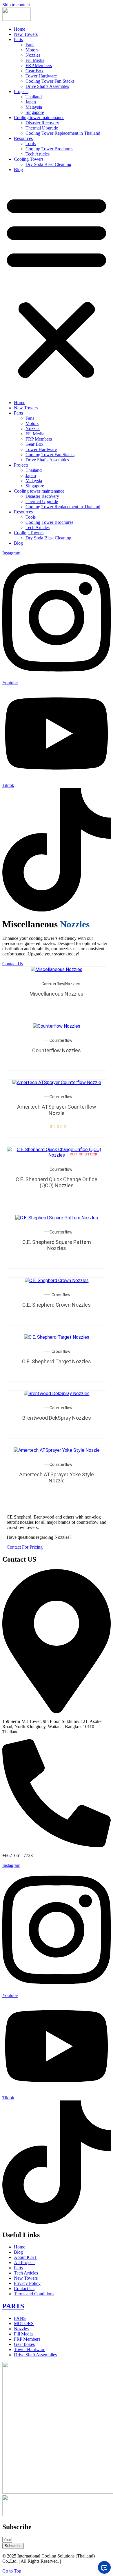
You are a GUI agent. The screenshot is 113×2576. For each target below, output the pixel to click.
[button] (57, 286)
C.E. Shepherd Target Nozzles (57, 1361)
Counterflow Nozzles (57, 1050)
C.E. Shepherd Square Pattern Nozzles (57, 1245)
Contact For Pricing (25, 1547)
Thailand (34, 97)
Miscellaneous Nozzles (57, 994)
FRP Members (39, 65)
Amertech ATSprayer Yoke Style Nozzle (57, 1478)
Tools (31, 144)
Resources (23, 138)
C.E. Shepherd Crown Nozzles (57, 1305)
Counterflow (61, 1040)
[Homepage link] (17, 19)
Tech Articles (38, 154)
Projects (21, 91)
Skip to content (16, 5)
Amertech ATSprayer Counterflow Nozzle (57, 1110)
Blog (18, 170)
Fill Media (35, 60)
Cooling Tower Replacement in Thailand (63, 133)
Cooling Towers (29, 159)
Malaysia (34, 107)
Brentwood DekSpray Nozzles (57, 1418)
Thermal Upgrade (42, 128)
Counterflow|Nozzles (61, 984)
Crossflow (61, 1295)
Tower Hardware (41, 76)
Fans (30, 45)
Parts (18, 39)
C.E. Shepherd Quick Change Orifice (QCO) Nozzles (57, 1182)
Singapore (35, 112)
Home (20, 29)
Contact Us (13, 964)
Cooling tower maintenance (39, 118)
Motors (32, 50)
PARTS (13, 2306)
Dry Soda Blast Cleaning (48, 164)
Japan (31, 102)
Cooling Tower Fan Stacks (50, 81)
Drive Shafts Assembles (47, 86)
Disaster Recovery (42, 123)
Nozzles (33, 55)
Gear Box (34, 71)
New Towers (26, 34)
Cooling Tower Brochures (49, 149)
